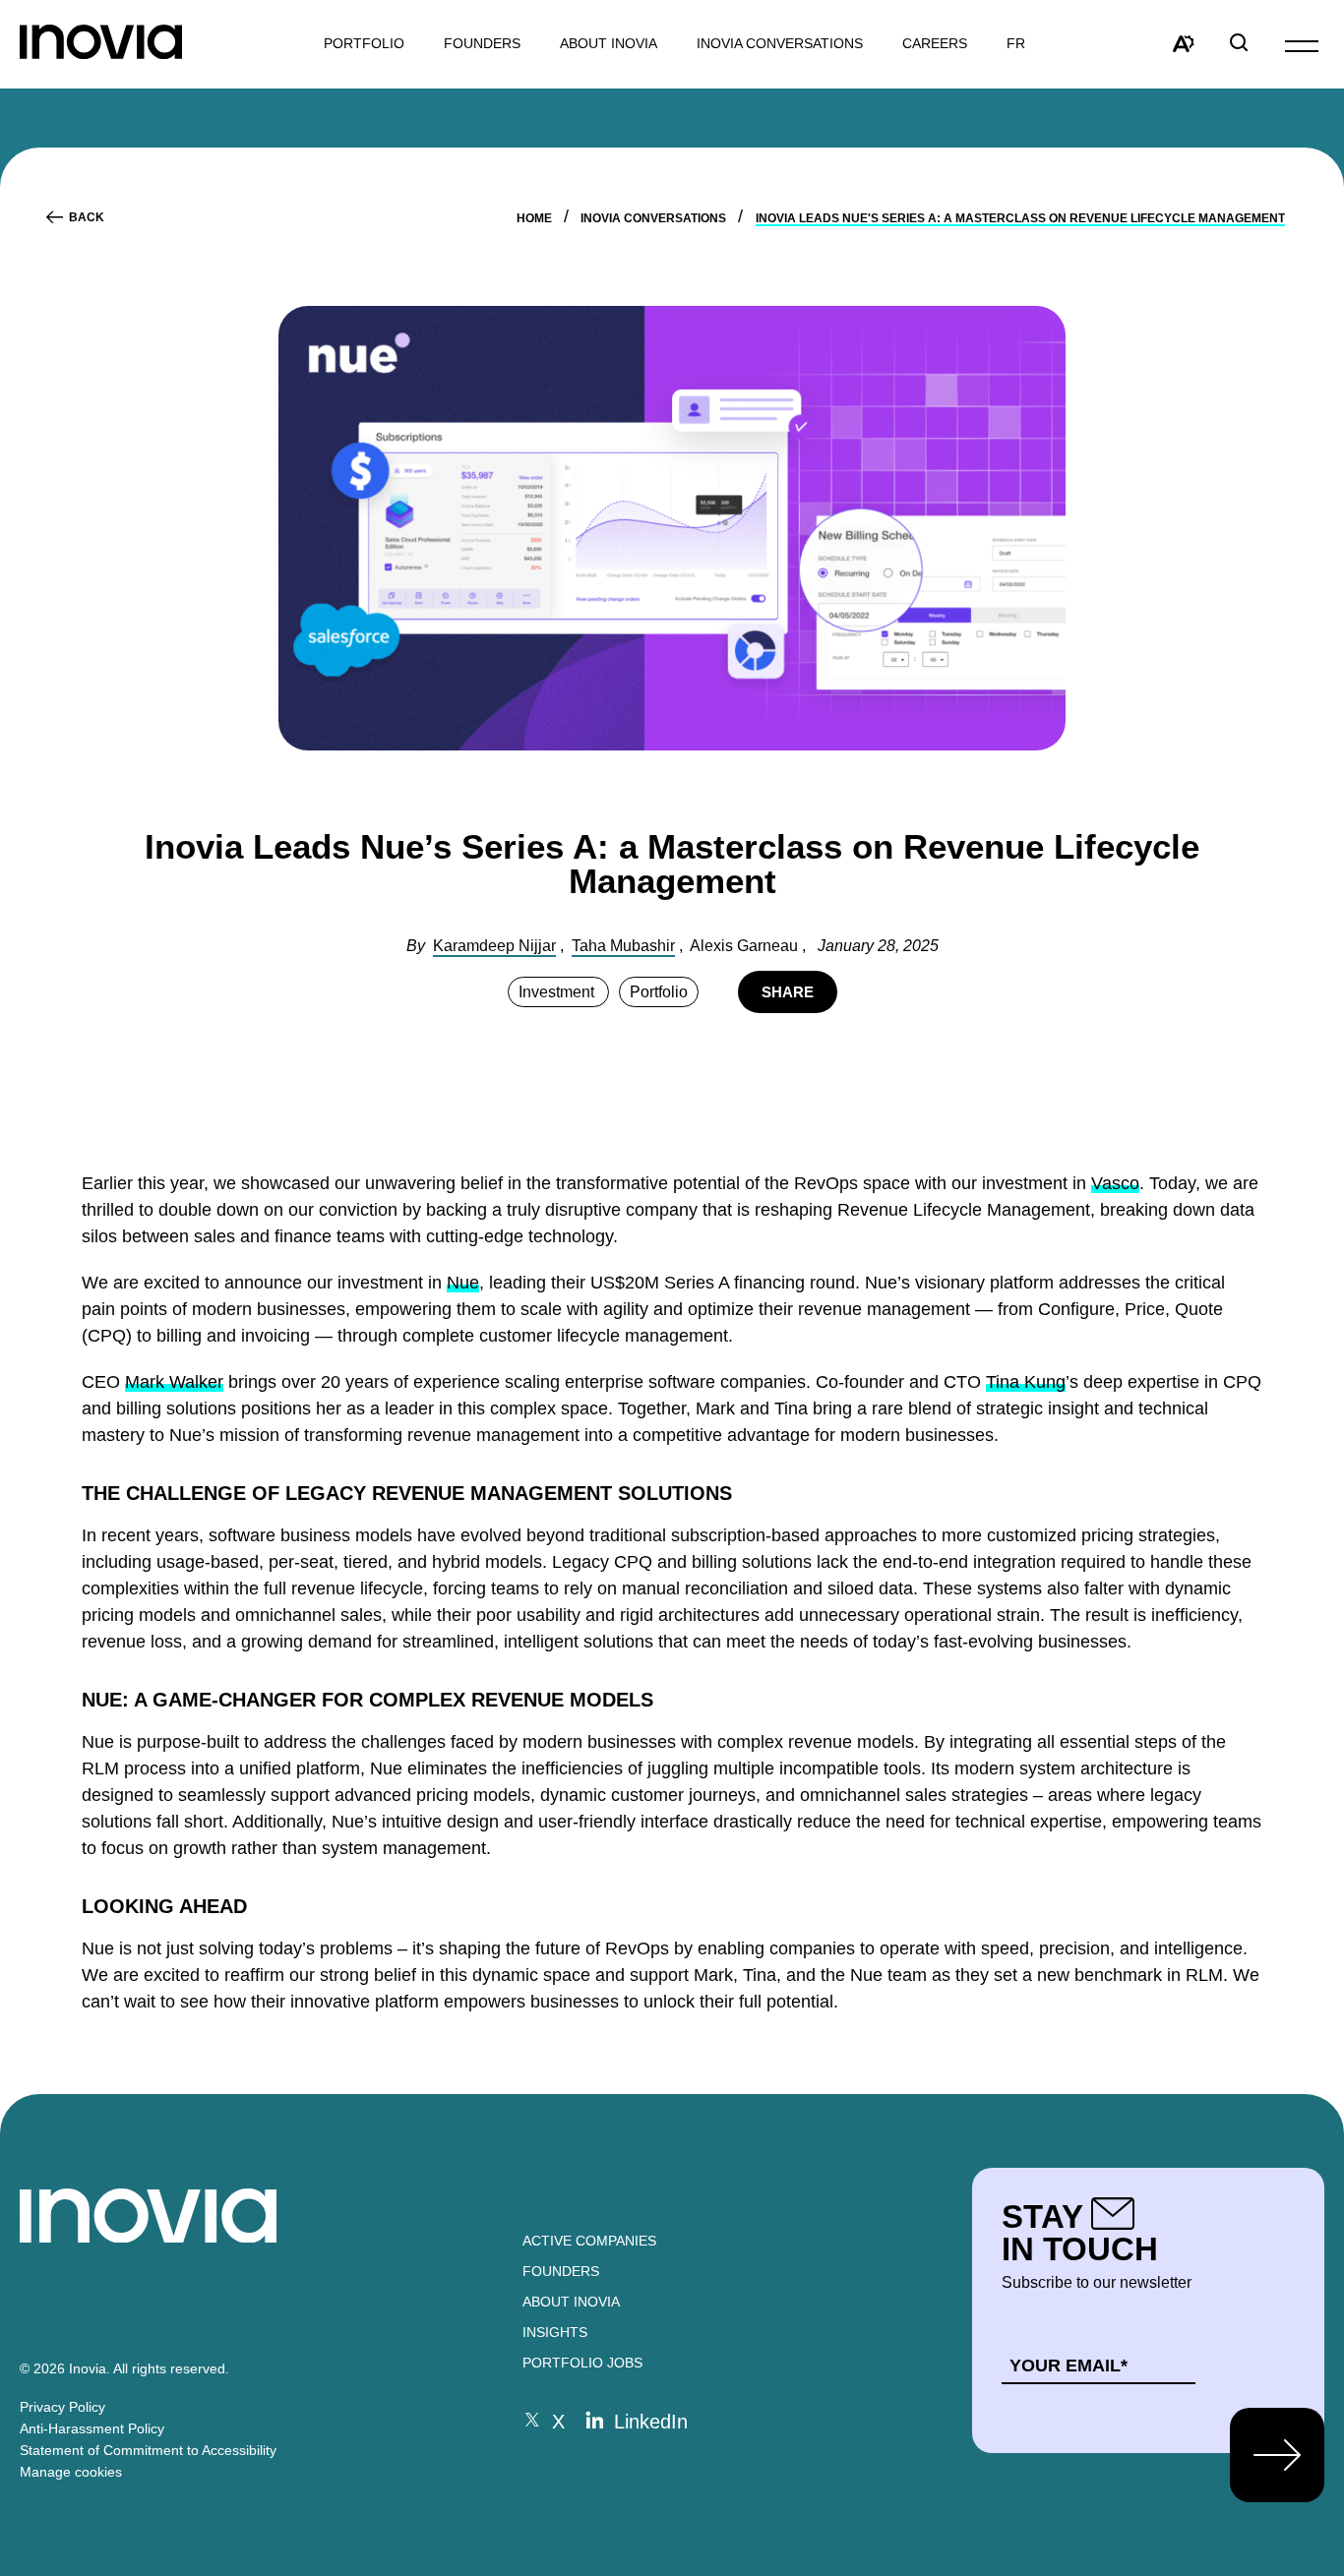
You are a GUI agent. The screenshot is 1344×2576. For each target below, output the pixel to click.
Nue (463, 1283)
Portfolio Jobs (582, 2363)
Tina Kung (1026, 1382)
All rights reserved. (171, 2368)
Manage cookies (71, 2472)
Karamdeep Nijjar (494, 946)
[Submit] (1277, 2455)
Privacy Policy (62, 2407)
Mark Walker (174, 1382)
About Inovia (609, 44)
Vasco (1115, 1183)
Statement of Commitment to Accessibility (148, 2450)
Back (87, 217)
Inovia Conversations (780, 44)
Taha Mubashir (623, 946)
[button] (1302, 45)
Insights (555, 2332)
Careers (935, 44)
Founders (561, 2271)
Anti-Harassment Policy (92, 2428)
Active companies (589, 2241)
